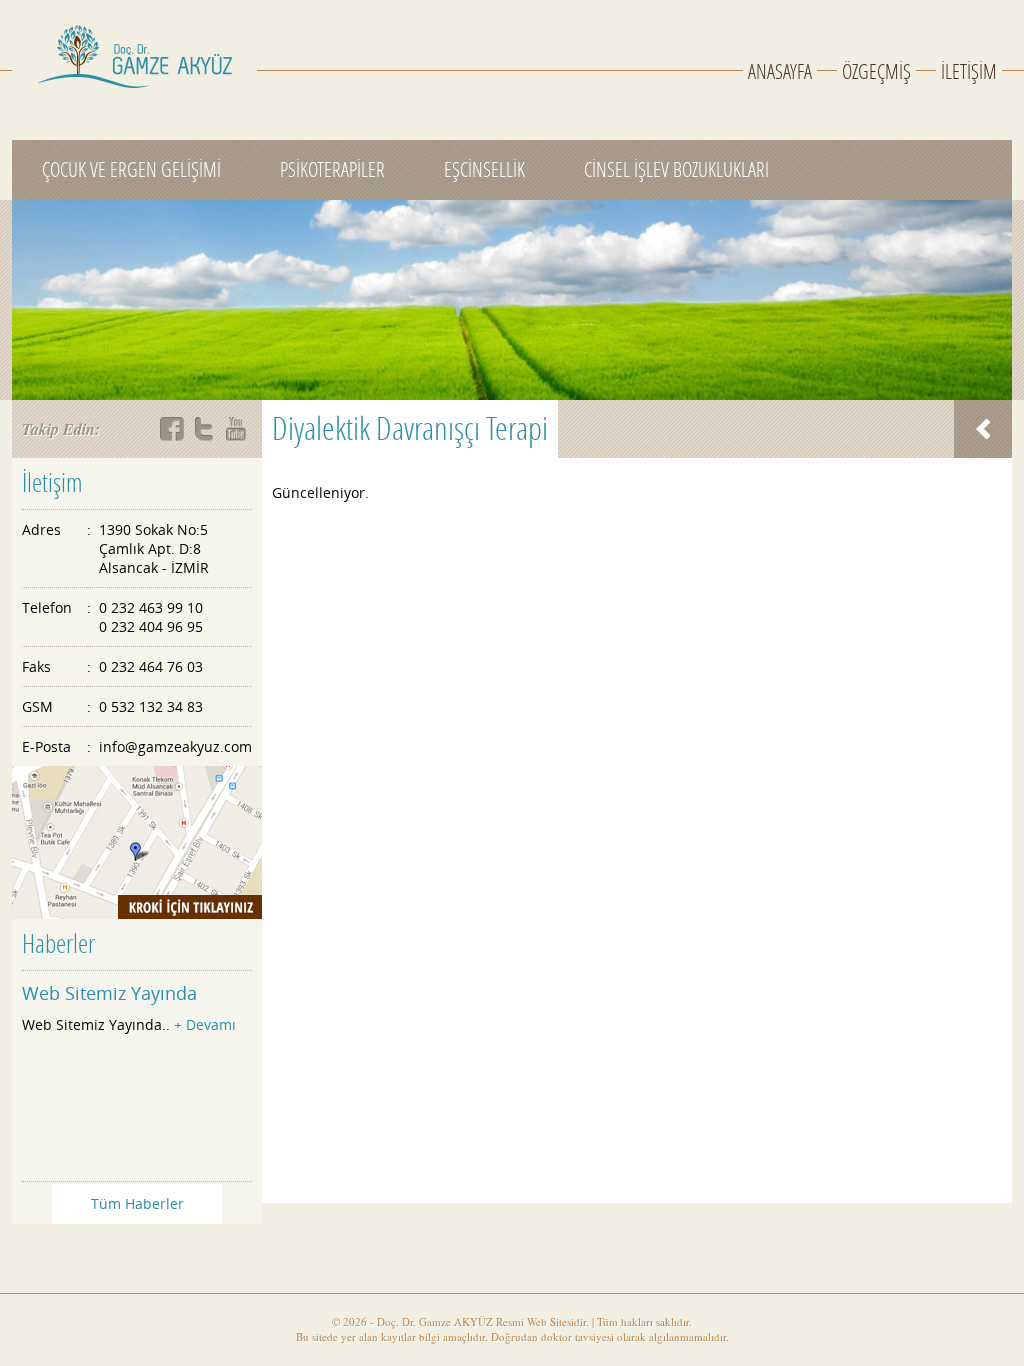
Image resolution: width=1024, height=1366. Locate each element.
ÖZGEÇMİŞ (876, 72)
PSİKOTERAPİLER (332, 170)
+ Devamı (205, 1024)
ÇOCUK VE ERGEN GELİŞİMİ (131, 170)
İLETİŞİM (969, 72)
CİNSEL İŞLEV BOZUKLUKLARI (676, 170)
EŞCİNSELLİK (484, 170)
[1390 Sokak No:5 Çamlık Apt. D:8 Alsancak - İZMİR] (137, 842)
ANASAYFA (780, 72)
